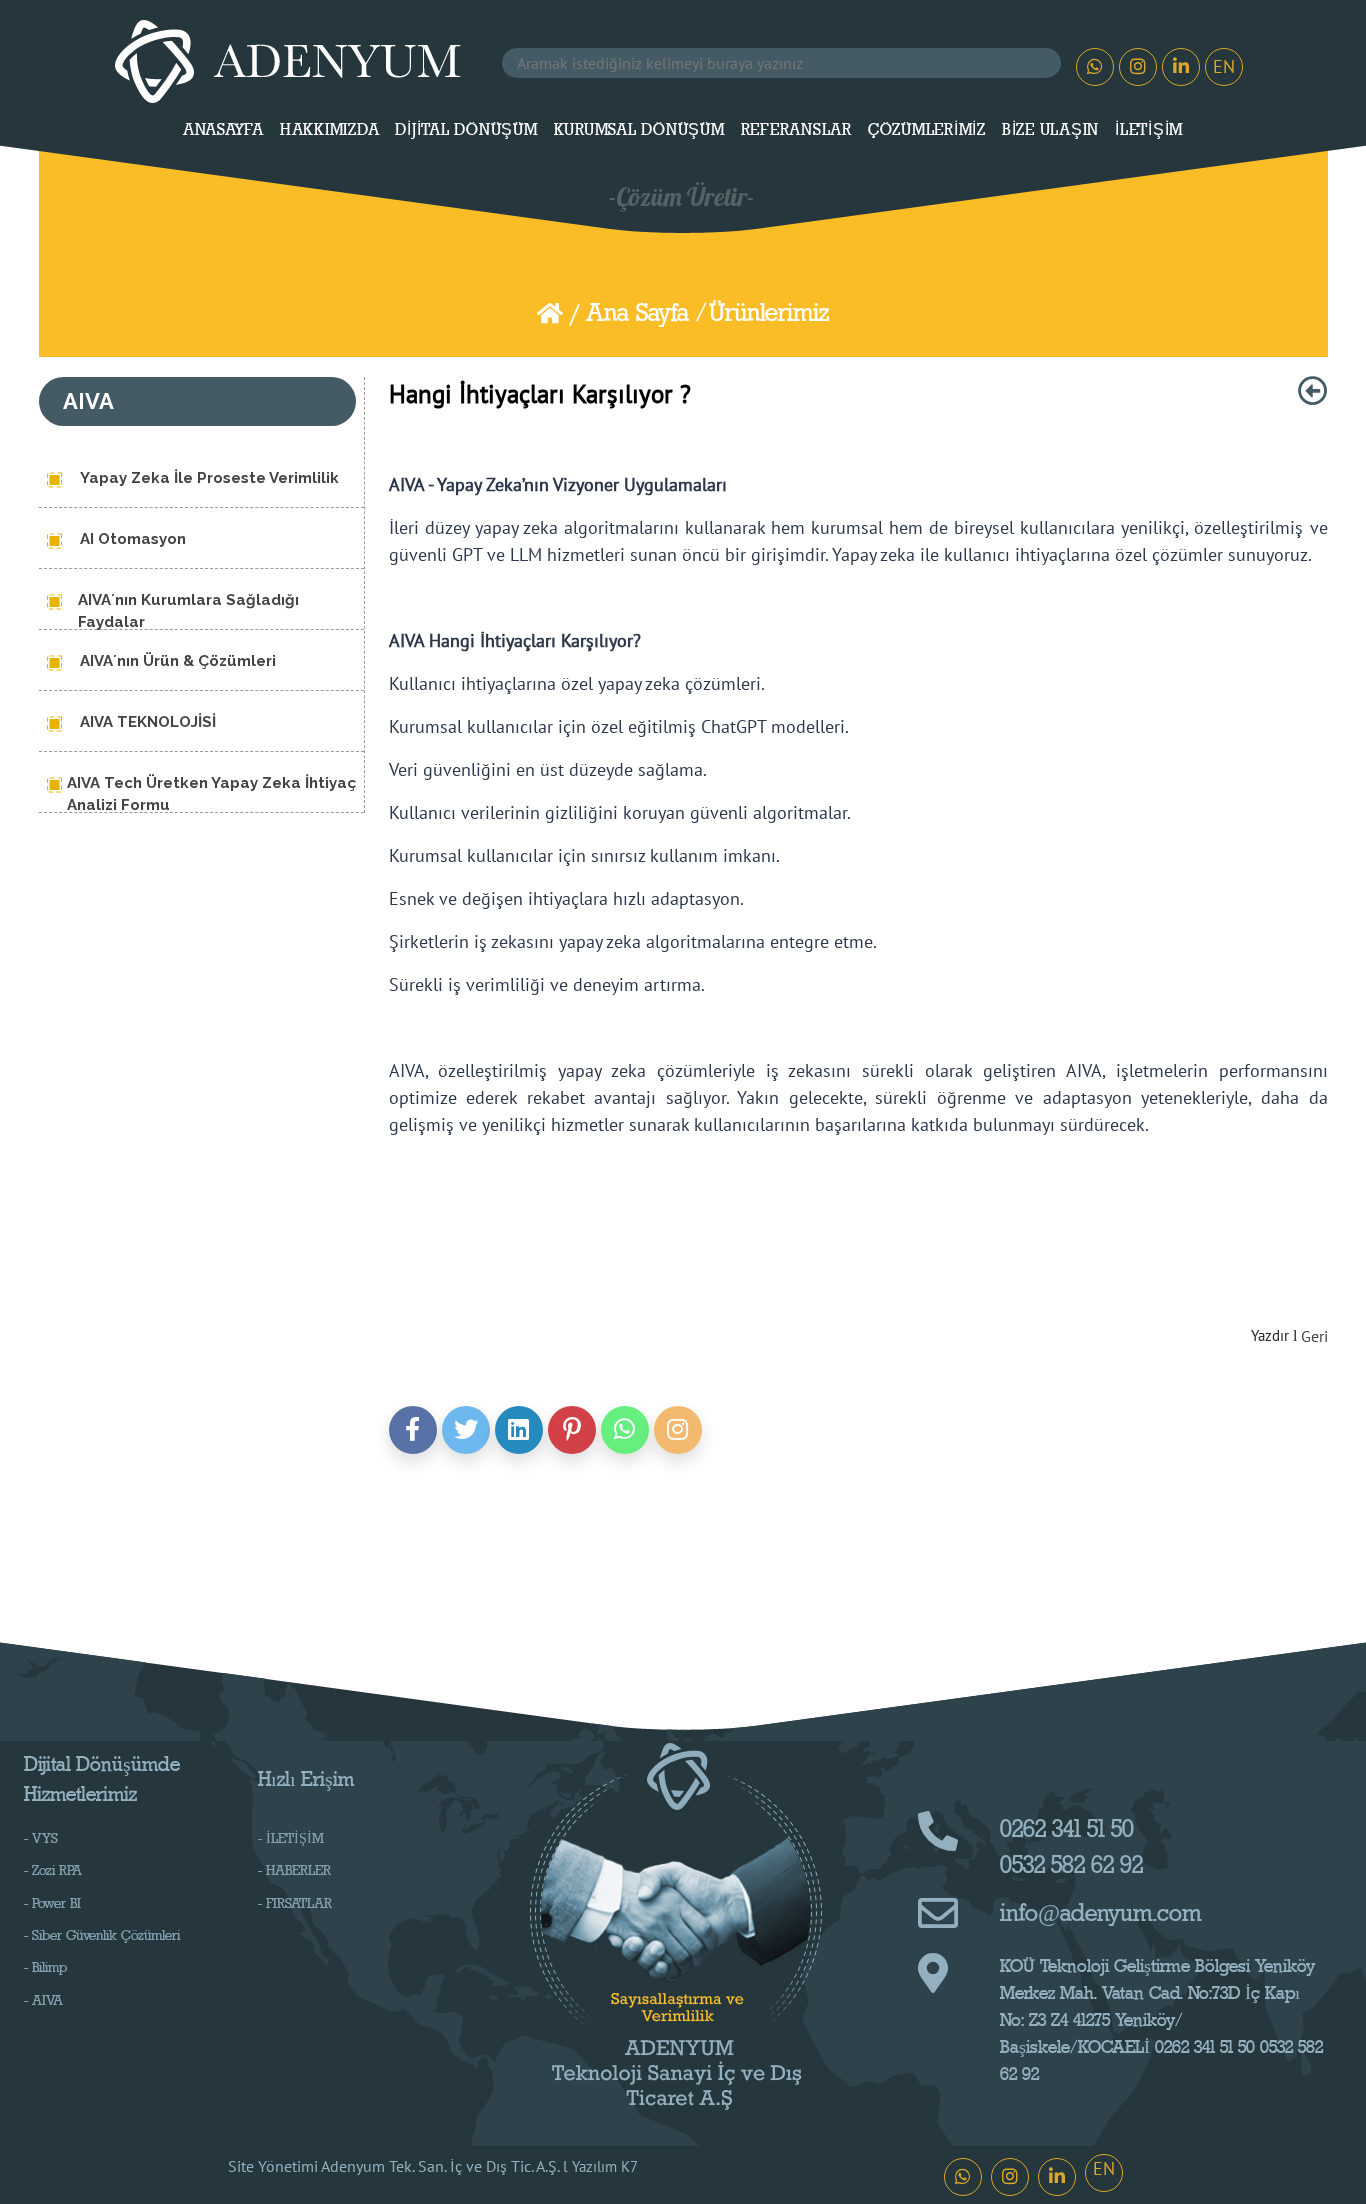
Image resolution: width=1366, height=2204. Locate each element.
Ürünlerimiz (769, 313)
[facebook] (413, 1430)
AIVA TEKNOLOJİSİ (148, 722)
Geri (1314, 1336)
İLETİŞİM (1149, 130)
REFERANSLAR (796, 130)
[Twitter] (466, 1430)
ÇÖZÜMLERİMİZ (927, 130)
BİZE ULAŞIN (1050, 130)
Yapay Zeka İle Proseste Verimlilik (209, 478)
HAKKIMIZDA (330, 130)
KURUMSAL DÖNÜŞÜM (639, 130)
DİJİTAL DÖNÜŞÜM (466, 130)
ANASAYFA (223, 130)
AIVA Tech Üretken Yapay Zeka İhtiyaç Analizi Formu (211, 793)
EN (1224, 66)
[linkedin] (519, 1430)
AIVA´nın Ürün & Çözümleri (178, 661)
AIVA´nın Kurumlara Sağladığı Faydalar (188, 610)
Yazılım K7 (605, 2166)
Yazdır (1270, 1335)
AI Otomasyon (133, 539)
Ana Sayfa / (646, 313)
